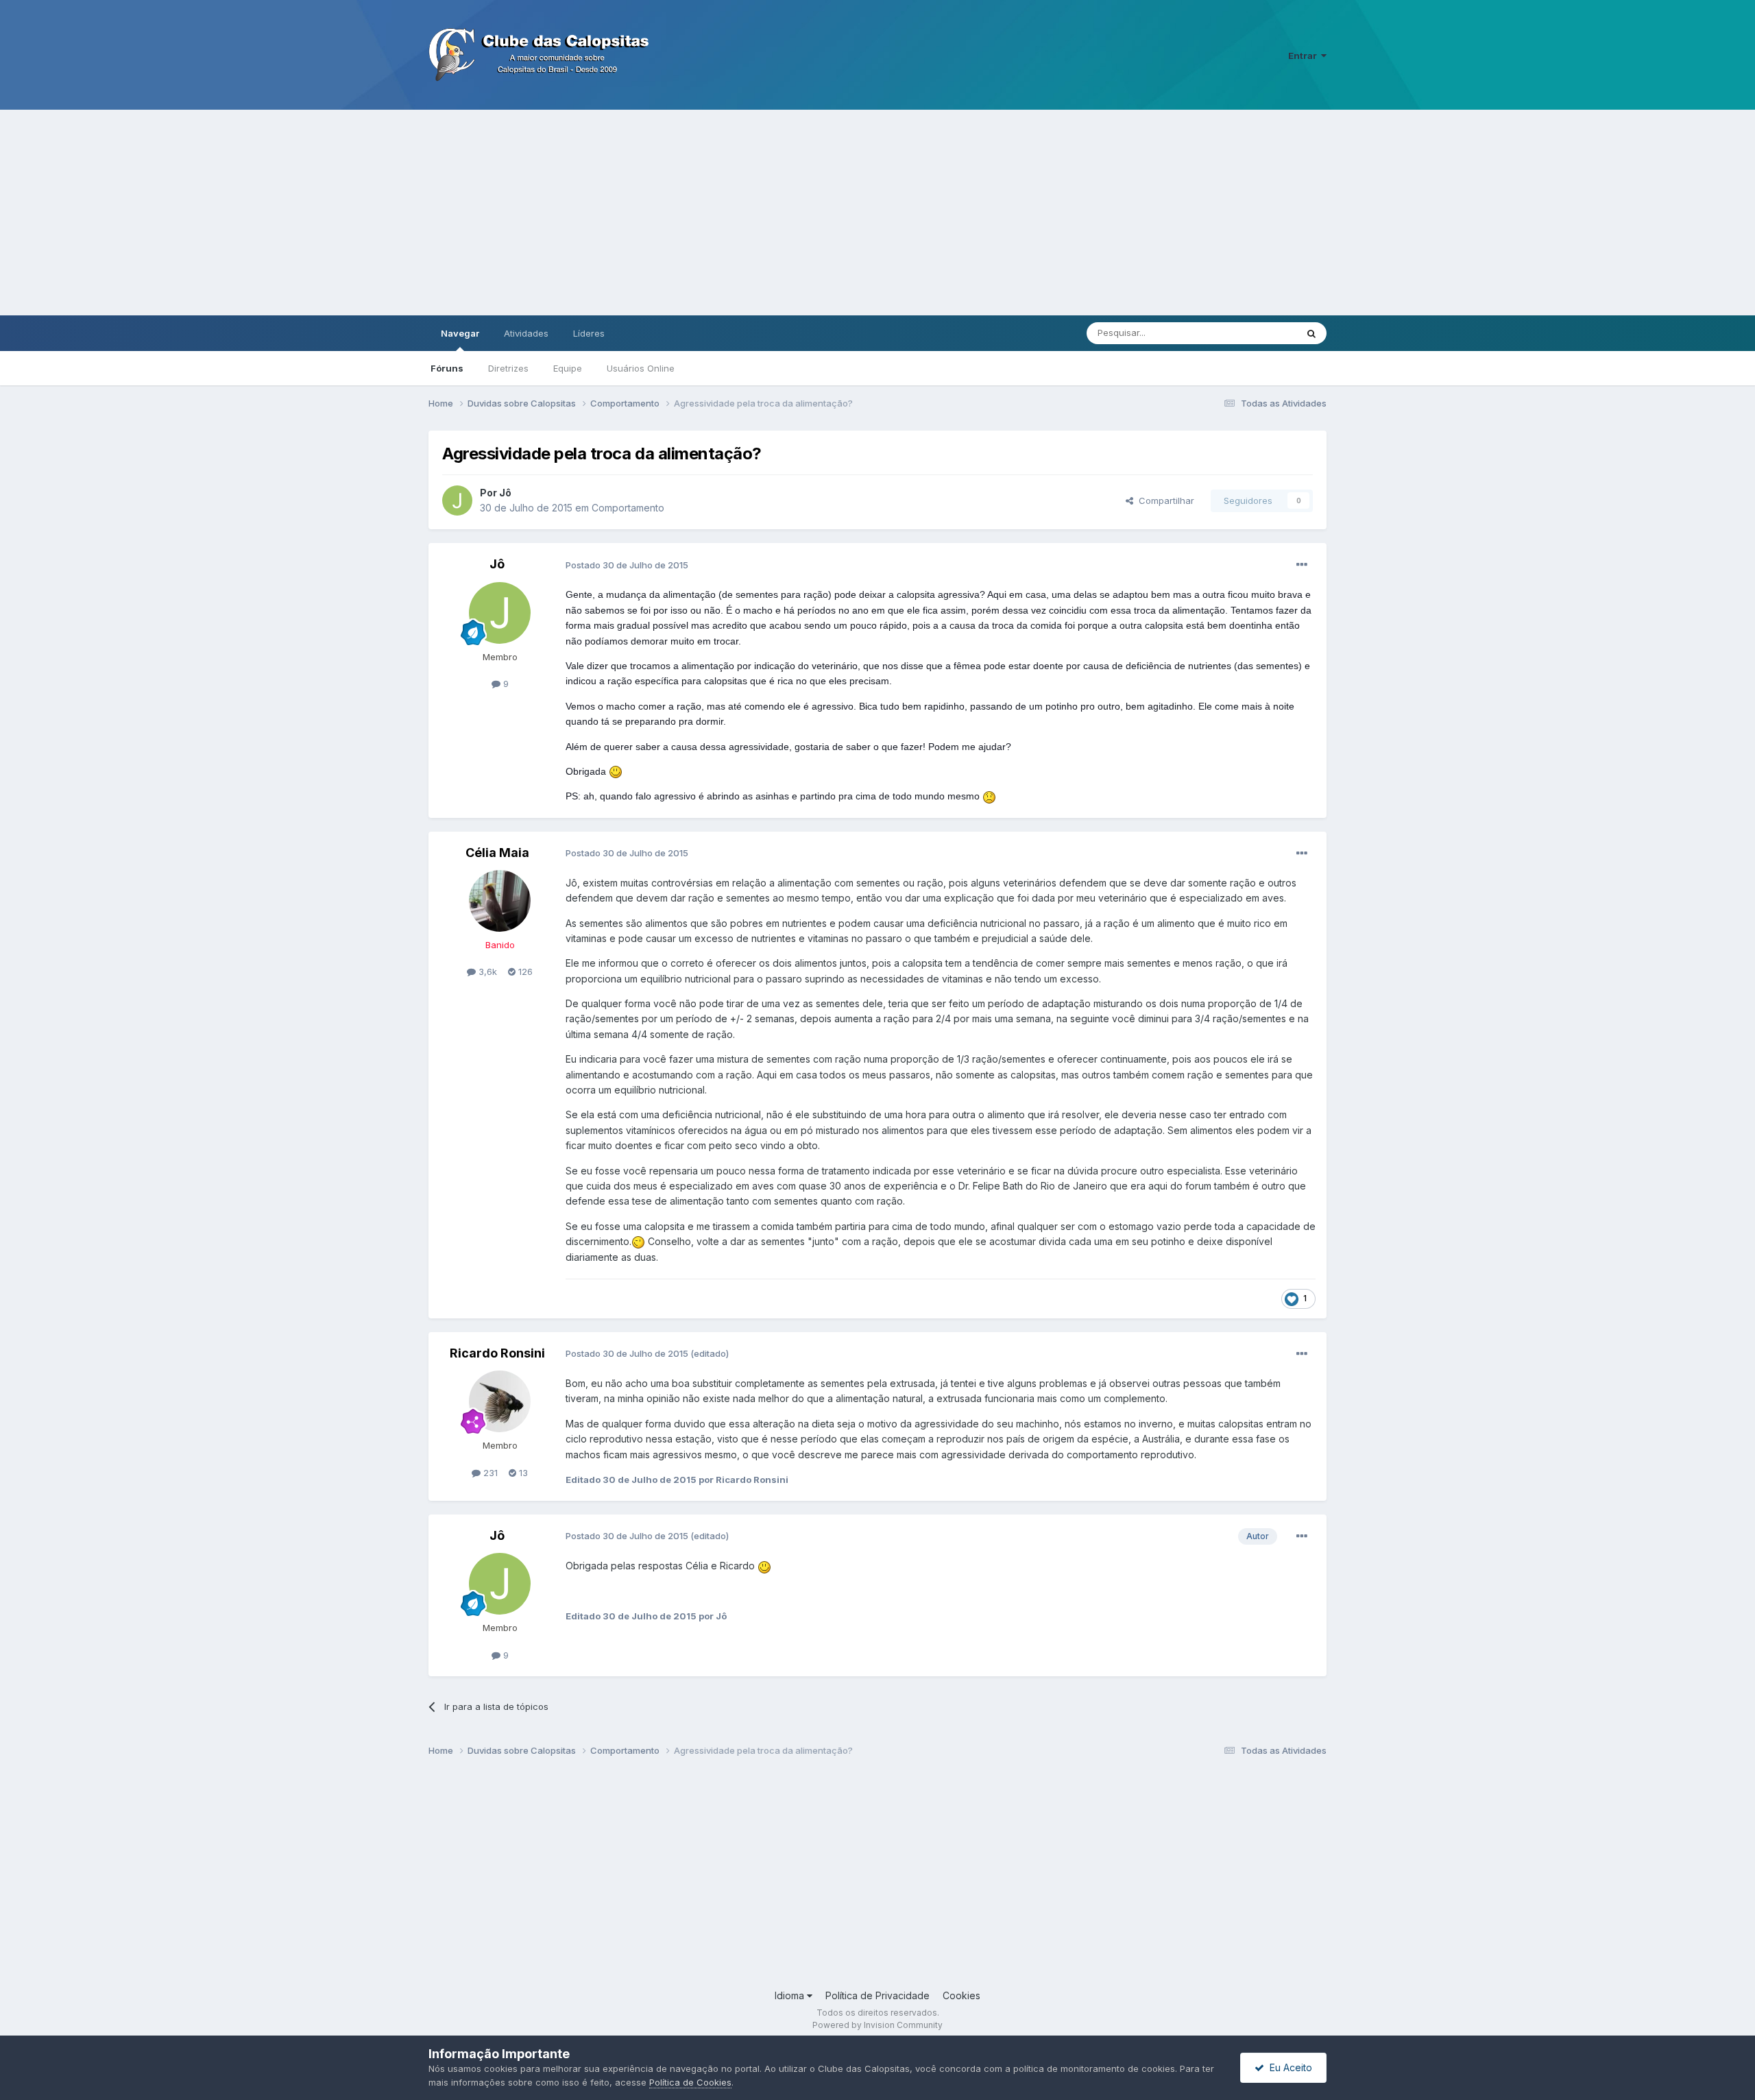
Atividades (526, 333)
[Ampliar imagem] (616, 771)
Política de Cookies (690, 2082)
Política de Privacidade (877, 1995)
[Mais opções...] (1302, 565)
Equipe (568, 368)
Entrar (1305, 56)
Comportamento (628, 508)
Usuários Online (641, 368)
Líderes (589, 333)
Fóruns (447, 368)
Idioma (791, 1995)
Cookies (961, 1995)
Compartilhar (1164, 500)
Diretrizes (508, 368)
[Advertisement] (877, 213)
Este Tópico (1254, 333)
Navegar (460, 333)
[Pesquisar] (1311, 333)
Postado (627, 565)
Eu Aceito (1288, 2067)
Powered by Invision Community (877, 2025)
